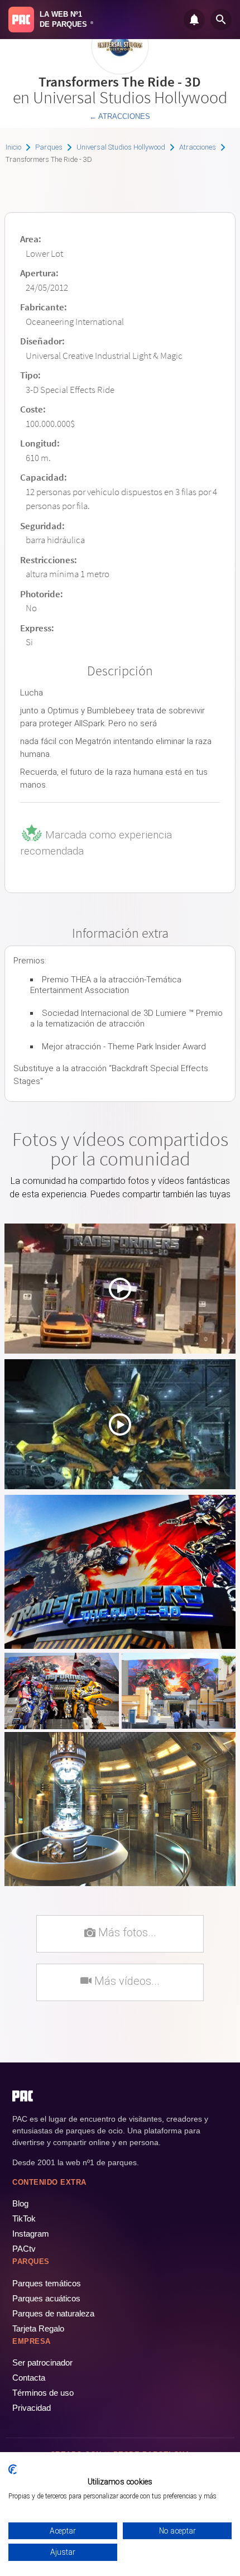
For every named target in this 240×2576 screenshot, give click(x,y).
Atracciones (198, 147)
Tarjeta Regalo (38, 2328)
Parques (49, 147)
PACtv (24, 2249)
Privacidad (32, 2408)
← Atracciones (120, 116)
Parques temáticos (47, 2283)
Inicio (13, 147)
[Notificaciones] (194, 20)
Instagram (31, 2234)
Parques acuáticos (46, 2298)
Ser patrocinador (42, 2362)
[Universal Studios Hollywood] (120, 71)
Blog (20, 2203)
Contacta (29, 2378)
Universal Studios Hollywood (121, 147)
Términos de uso (43, 2393)
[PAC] (21, 20)
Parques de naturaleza (53, 2313)
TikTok (24, 2218)
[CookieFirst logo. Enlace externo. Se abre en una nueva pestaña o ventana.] (13, 2469)
